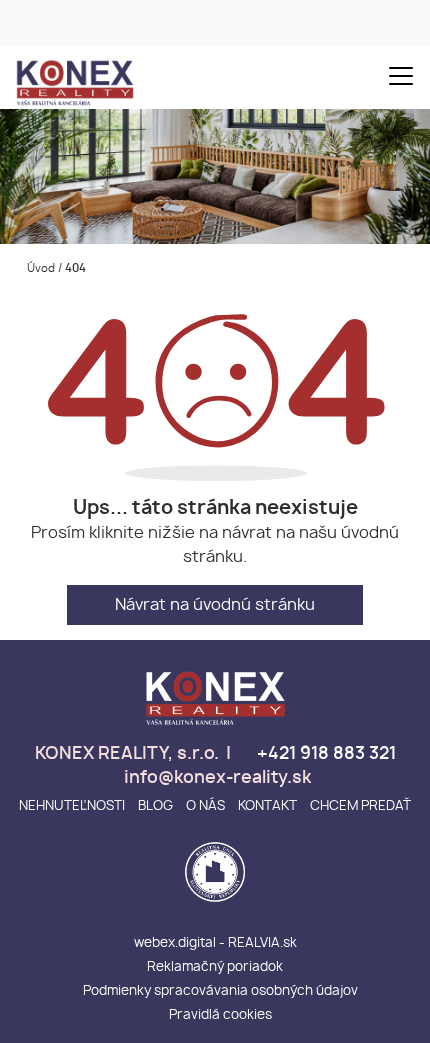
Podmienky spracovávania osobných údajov (220, 991)
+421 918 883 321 (324, 754)
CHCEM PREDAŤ (360, 806)
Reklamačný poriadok (215, 967)
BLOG (155, 806)
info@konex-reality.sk (215, 778)
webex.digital (175, 943)
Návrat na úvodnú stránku (215, 605)
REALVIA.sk (262, 943)
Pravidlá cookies (220, 1015)
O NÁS (205, 806)
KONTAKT (267, 806)
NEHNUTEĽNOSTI (72, 806)
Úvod (39, 268)
